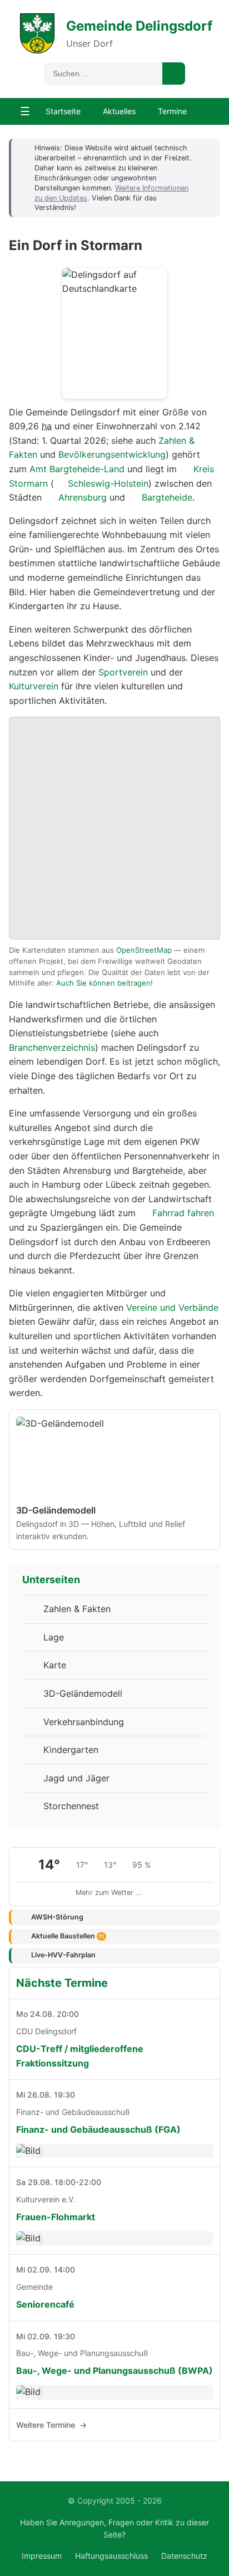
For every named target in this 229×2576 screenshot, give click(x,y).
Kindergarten (71, 1750)
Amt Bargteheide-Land (77, 469)
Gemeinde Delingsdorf (139, 26)
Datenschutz (184, 2556)
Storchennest (71, 1806)
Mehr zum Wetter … (109, 1892)
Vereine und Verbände (172, 1307)
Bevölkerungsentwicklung (112, 454)
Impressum (42, 2556)
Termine (172, 111)
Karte (55, 1665)
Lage (54, 1637)
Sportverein (123, 672)
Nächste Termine (62, 1983)
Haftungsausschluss (111, 2556)
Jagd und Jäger (76, 1778)
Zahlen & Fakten (77, 1609)
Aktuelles (119, 111)
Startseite (63, 111)
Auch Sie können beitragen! (104, 983)
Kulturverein (34, 686)
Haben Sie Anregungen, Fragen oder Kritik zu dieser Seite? (114, 2528)
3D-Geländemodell (83, 1693)
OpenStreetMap (144, 950)
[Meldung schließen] (206, 148)
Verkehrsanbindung (84, 1722)
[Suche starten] (174, 74)
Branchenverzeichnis (52, 1047)
